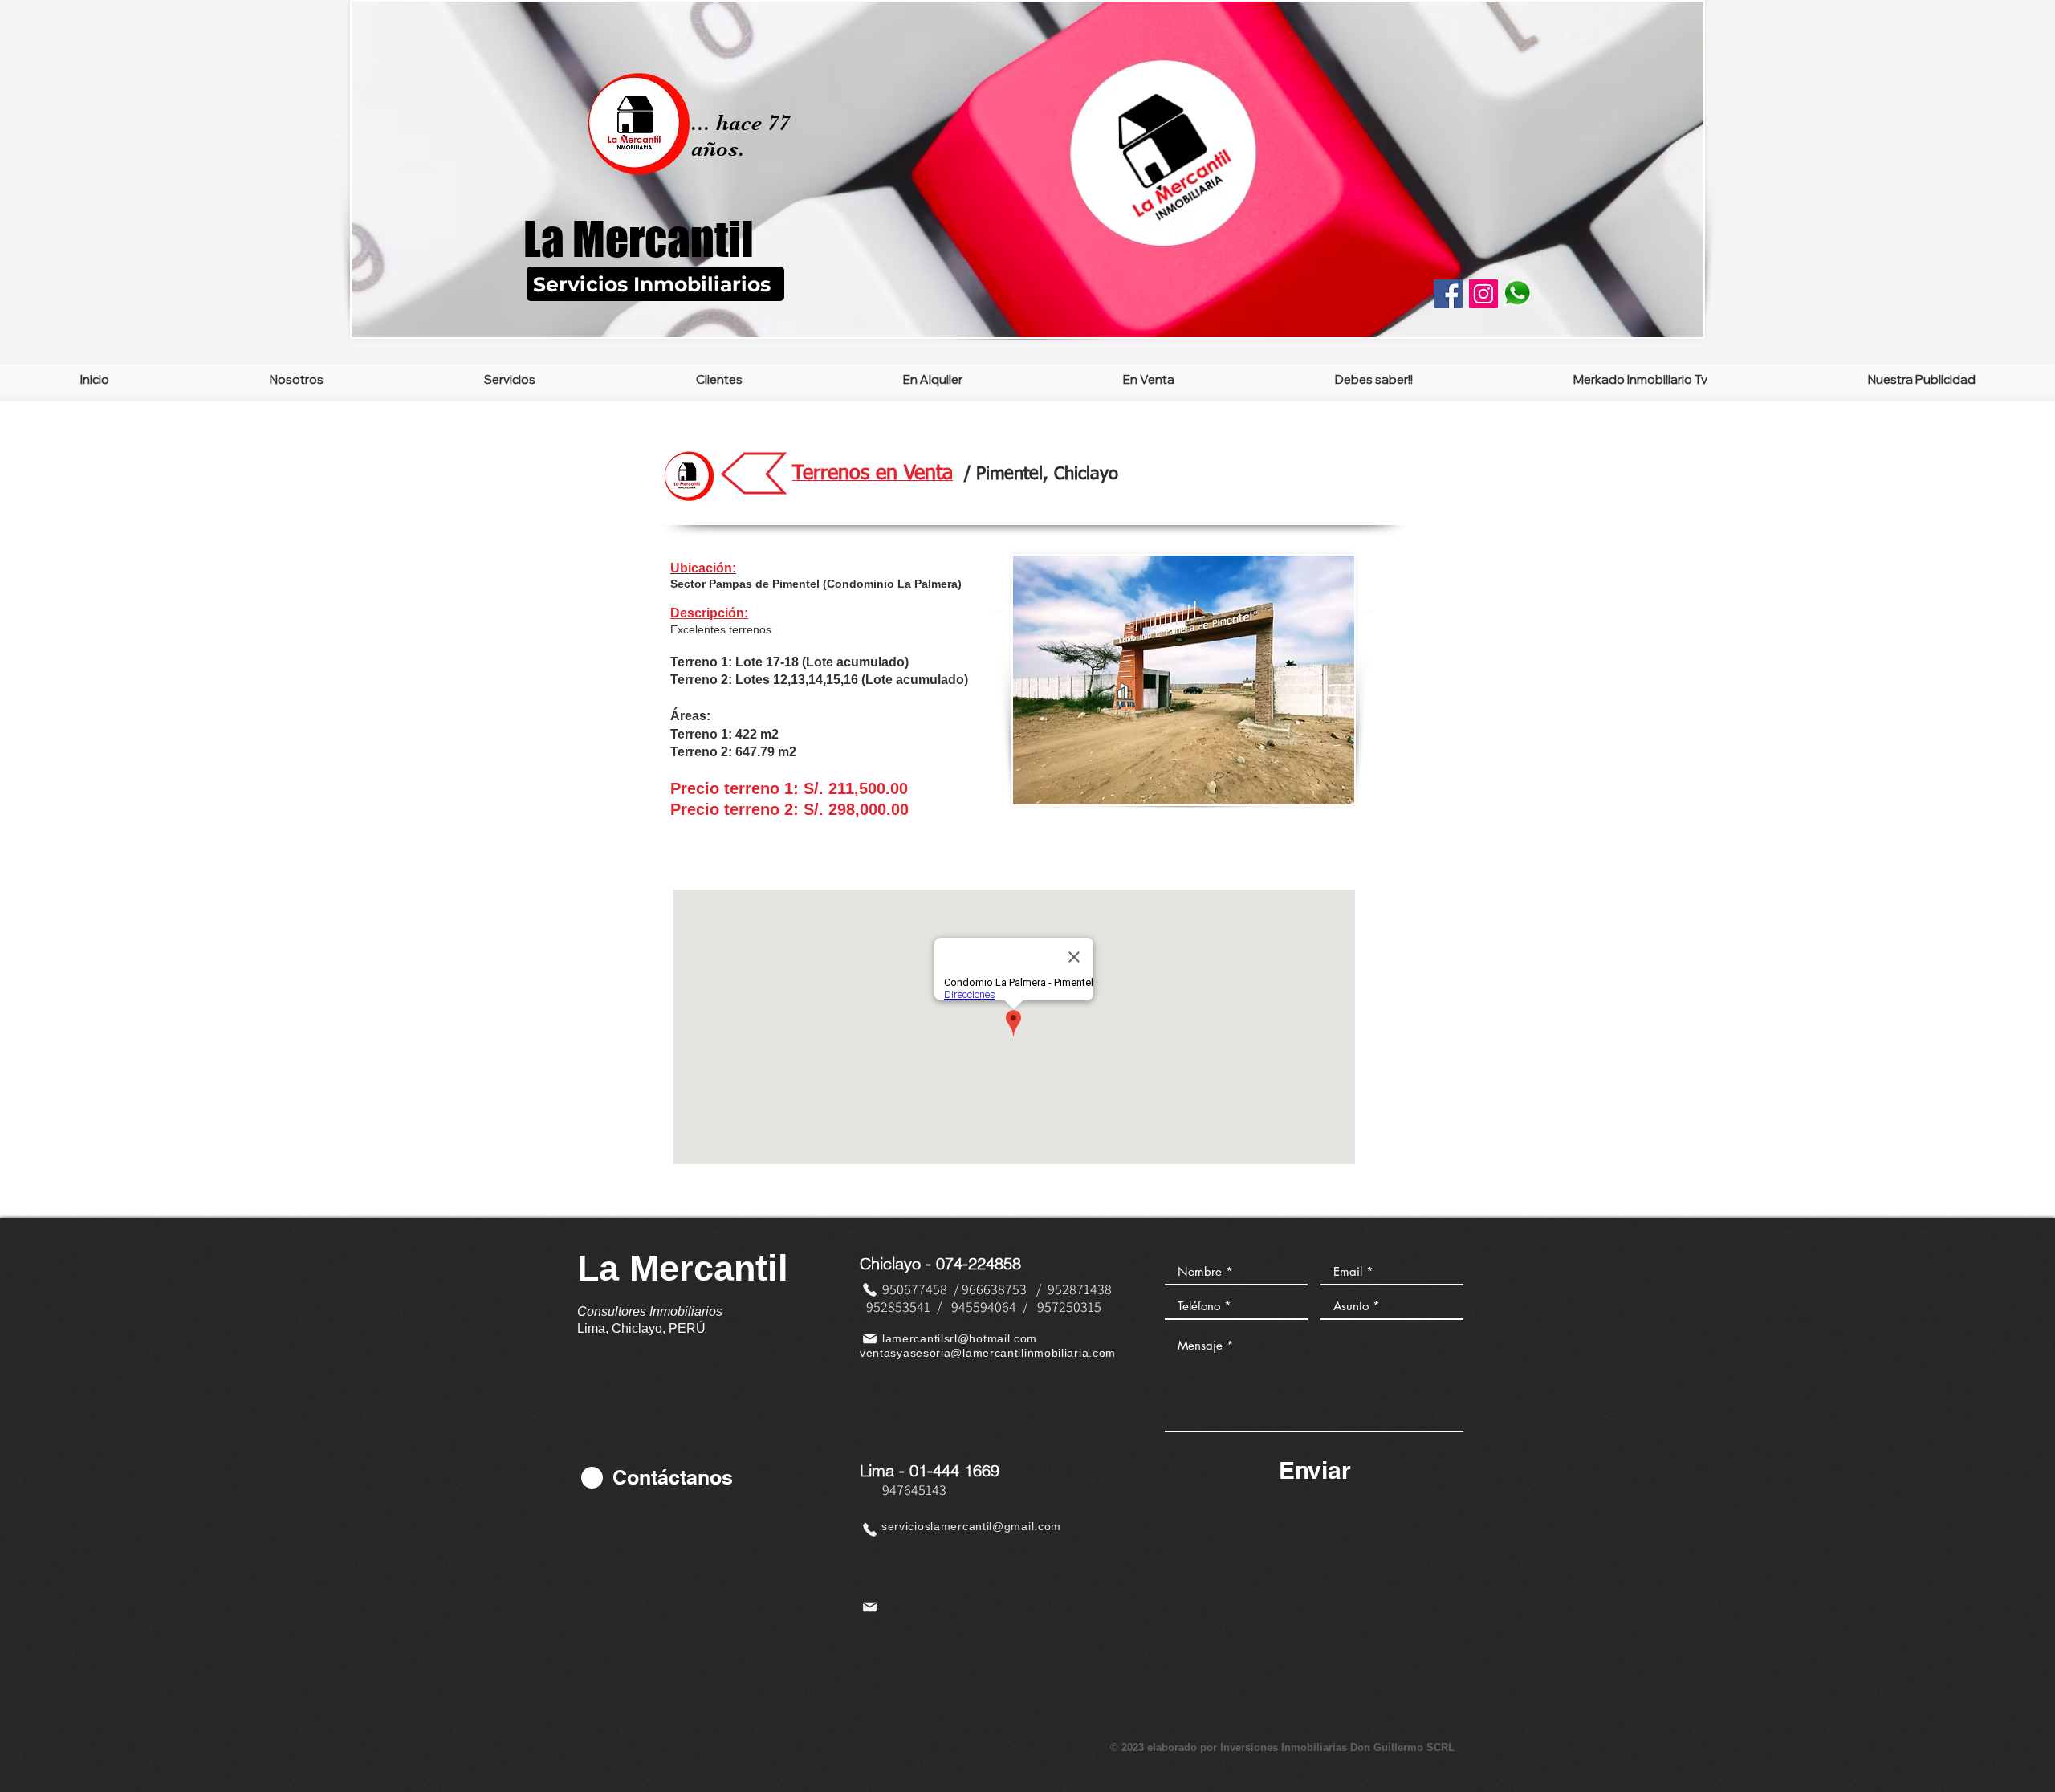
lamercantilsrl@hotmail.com (960, 1338)
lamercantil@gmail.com (996, 1526)
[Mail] (869, 1338)
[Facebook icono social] (1448, 294)
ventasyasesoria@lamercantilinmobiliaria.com (988, 1353)
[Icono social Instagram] (1483, 294)
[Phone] (869, 1289)
